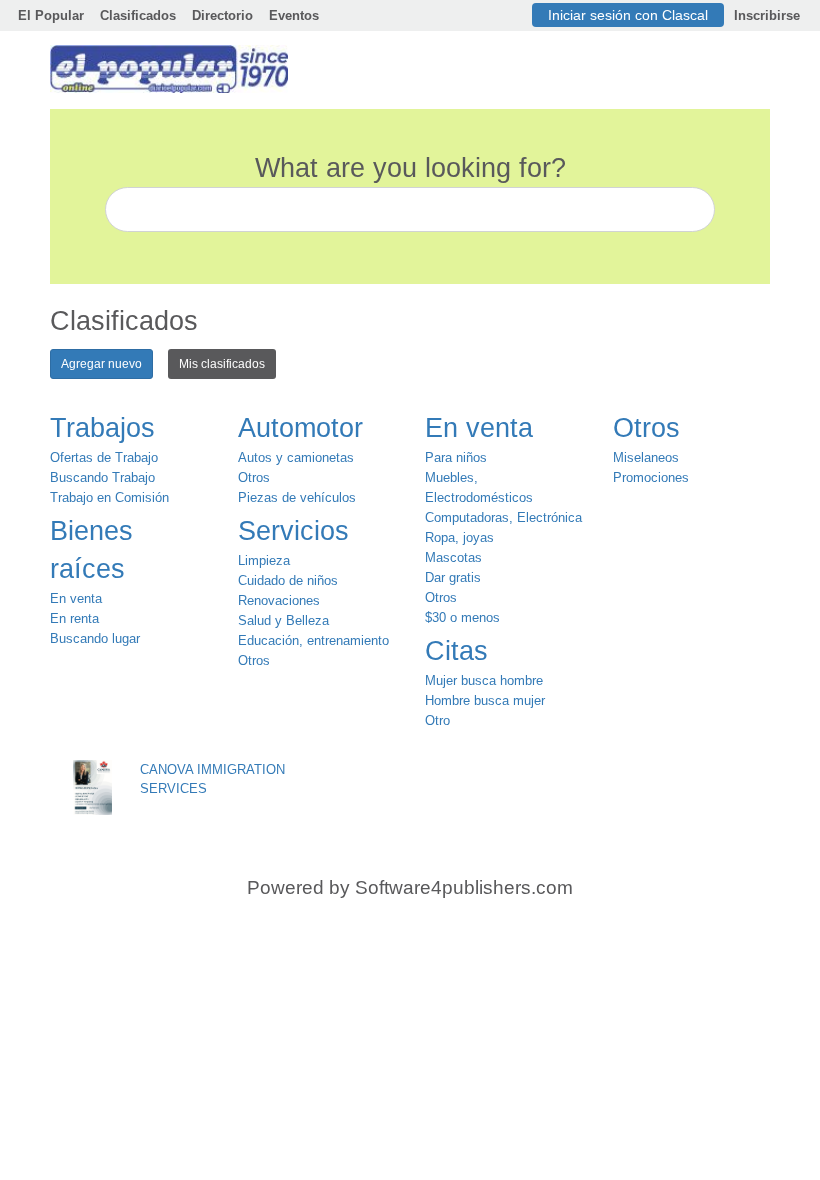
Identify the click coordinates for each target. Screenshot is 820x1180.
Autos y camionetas (296, 457)
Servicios (293, 531)
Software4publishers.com (464, 887)
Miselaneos (646, 457)
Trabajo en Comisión (109, 497)
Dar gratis (453, 577)
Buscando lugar (95, 638)
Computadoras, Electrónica (503, 517)
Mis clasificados (222, 364)
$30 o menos (462, 617)
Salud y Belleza (283, 620)
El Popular (51, 15)
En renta (74, 618)
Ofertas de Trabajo (104, 457)
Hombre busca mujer (485, 700)
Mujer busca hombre (484, 680)
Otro (437, 720)
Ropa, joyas (459, 537)
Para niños (456, 457)
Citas (456, 651)
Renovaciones (279, 600)
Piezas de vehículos (297, 497)
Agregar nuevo (101, 364)
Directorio (222, 15)
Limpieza (264, 560)
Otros (254, 477)
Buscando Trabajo (102, 477)
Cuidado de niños (288, 580)
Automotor (300, 428)
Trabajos (102, 428)
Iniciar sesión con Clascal (628, 15)
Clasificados (138, 15)
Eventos (294, 15)
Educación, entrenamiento (313, 640)
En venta (76, 598)
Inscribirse (767, 15)
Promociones (651, 477)
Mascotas (453, 557)
